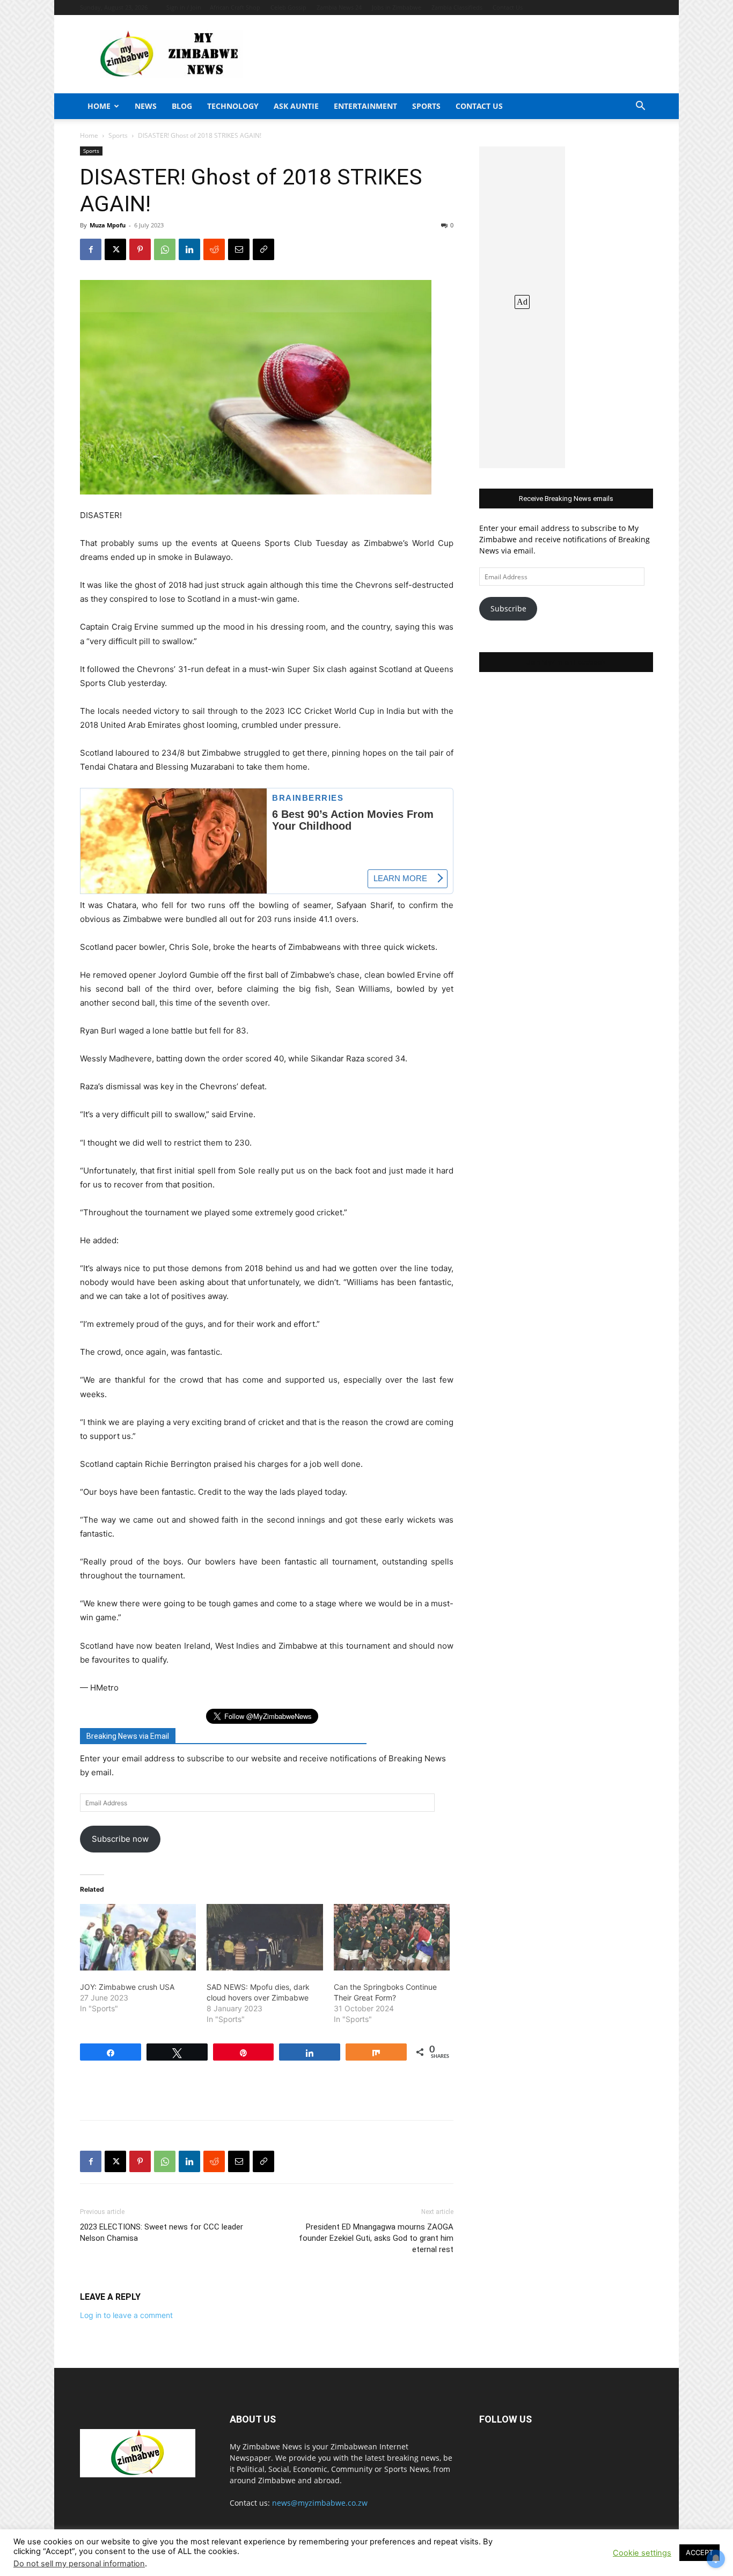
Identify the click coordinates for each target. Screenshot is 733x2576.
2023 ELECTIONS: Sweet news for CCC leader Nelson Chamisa (162, 2232)
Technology (233, 106)
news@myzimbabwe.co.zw (320, 2503)
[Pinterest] (140, 249)
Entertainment (365, 106)
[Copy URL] (263, 249)
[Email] (239, 249)
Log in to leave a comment (126, 2315)
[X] (115, 249)
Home (99, 106)
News (146, 106)
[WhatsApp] (165, 249)
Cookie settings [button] (642, 2553)
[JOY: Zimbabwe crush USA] (138, 1937)
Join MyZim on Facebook (566, 662)
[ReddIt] (214, 249)
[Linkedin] (189, 249)
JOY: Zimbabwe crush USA (127, 1987)
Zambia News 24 (339, 7)
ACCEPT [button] (699, 2552)
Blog (182, 106)
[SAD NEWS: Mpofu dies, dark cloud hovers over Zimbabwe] (265, 1937)
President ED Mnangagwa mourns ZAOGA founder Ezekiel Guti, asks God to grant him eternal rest (376, 2238)
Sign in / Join (184, 7)
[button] (640, 107)
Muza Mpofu (108, 225)
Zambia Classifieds (457, 7)
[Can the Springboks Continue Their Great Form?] (392, 1937)
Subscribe (508, 608)
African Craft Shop (235, 7)
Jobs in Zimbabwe (397, 7)
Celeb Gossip (288, 7)
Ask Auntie (296, 106)
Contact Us (508, 7)
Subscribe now (120, 1839)
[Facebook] (91, 249)
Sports (426, 106)
